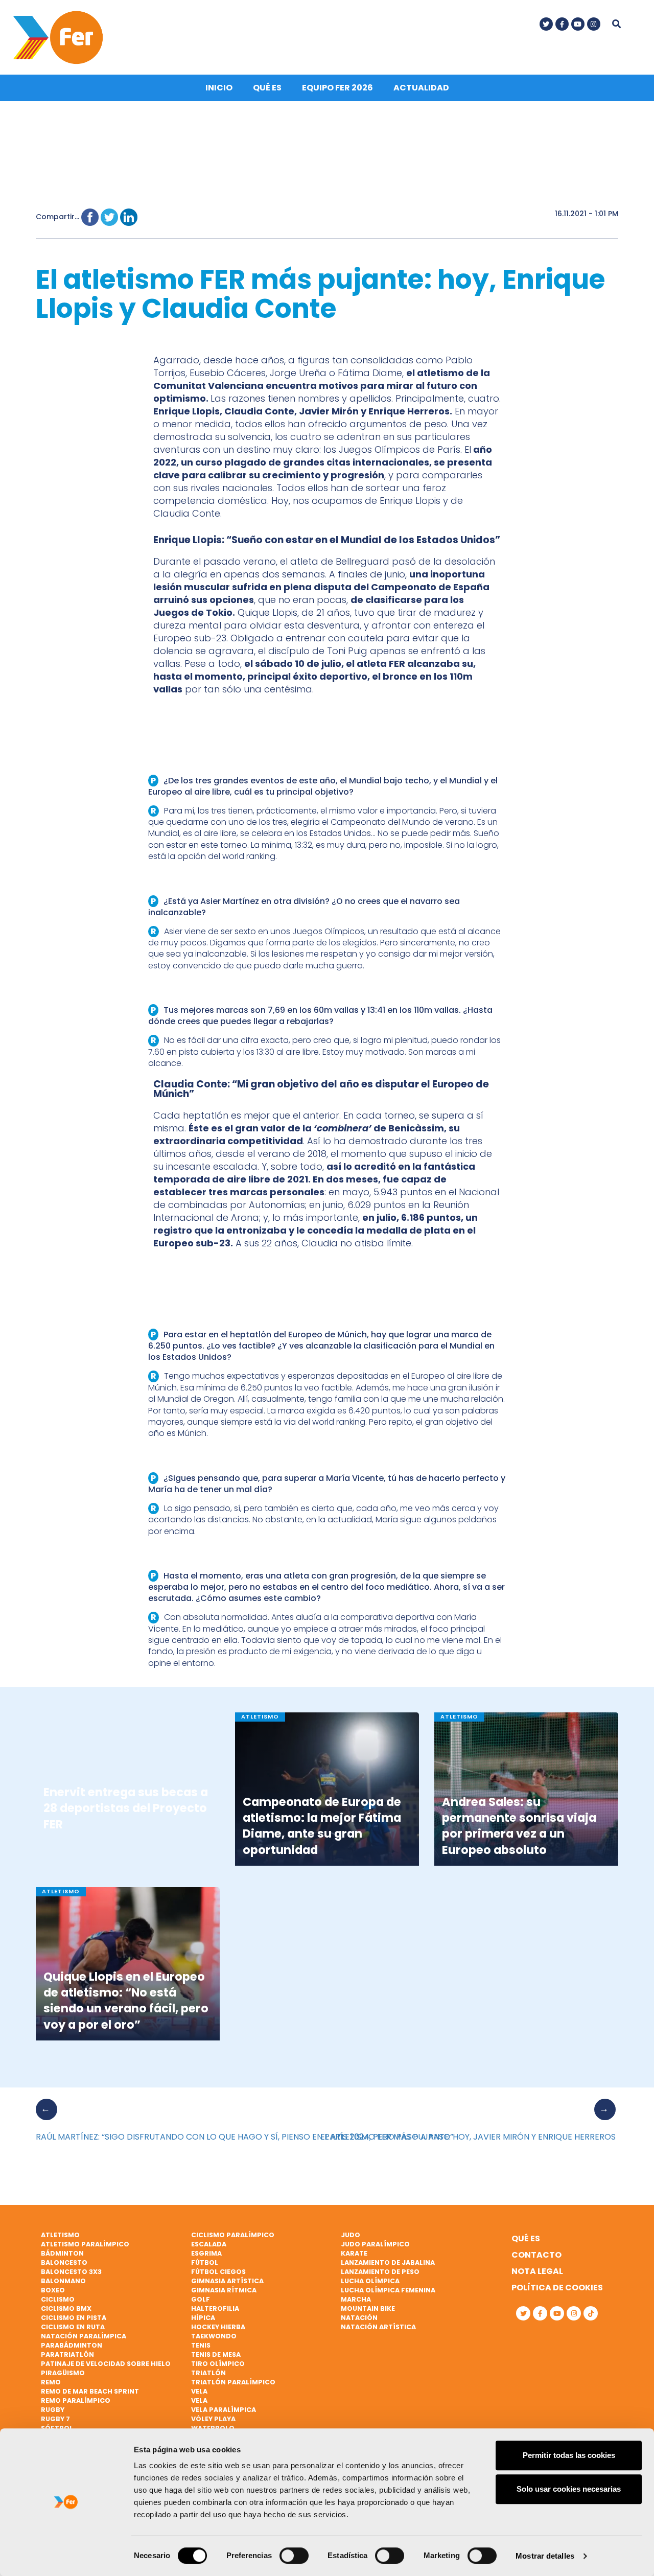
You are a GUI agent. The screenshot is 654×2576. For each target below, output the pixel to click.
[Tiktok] (591, 2313)
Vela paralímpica (224, 2410)
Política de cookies (557, 2288)
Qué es (267, 88)
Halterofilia (215, 2308)
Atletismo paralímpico (85, 2244)
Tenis (201, 2345)
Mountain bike (368, 2308)
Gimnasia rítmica (224, 2290)
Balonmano (63, 2281)
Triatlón (208, 2373)
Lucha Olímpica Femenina (388, 2290)
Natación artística (378, 2327)
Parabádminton (72, 2345)
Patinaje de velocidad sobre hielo (106, 2364)
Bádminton (62, 2253)
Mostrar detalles (545, 2556)
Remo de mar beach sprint (90, 2391)
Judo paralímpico (375, 2244)
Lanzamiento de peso (380, 2272)
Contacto (536, 2255)
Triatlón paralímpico (233, 2382)
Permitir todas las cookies (569, 2455)
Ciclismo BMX (66, 2308)
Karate (354, 2253)
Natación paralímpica (84, 2336)
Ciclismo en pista (74, 2318)
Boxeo (53, 2290)
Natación (359, 2318)
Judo (351, 2235)
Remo (51, 2382)
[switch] (294, 2556)
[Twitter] (546, 24)
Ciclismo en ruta (73, 2327)
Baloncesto (64, 2262)
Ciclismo (58, 2299)
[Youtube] (578, 24)
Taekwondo (214, 2336)
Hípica (203, 2318)
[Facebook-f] (562, 24)
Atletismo (60, 2235)
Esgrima (206, 2253)
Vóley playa (213, 2419)
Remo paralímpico (76, 2400)
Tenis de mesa (216, 2354)
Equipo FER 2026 (337, 88)
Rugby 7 (55, 2419)
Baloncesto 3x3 (71, 2272)
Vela (199, 2391)
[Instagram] (594, 24)
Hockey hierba (218, 2327)
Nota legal (537, 2271)
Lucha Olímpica (370, 2281)
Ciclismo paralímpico (233, 2235)
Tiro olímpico (218, 2364)
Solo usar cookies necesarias (569, 2489)
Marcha (356, 2299)
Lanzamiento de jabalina (388, 2262)
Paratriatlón (67, 2354)
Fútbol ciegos (218, 2272)
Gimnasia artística (227, 2281)
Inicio (219, 88)
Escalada (209, 2244)
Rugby (53, 2410)
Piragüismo (63, 2373)
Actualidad (421, 88)
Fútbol (205, 2262)
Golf (201, 2299)
